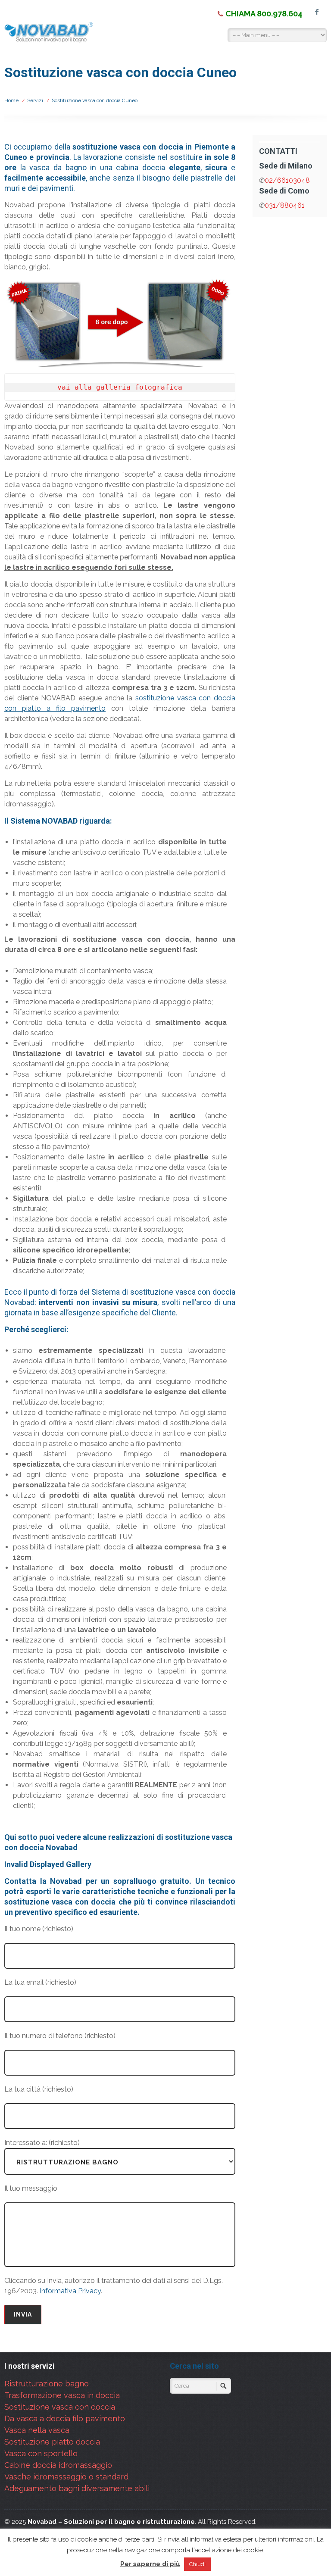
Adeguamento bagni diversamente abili (77, 2488)
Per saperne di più (150, 2564)
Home (11, 100)
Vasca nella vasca (37, 2430)
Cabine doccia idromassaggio (58, 2465)
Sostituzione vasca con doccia (60, 2407)
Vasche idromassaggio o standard (66, 2477)
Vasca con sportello (41, 2453)
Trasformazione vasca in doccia (62, 2395)
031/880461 (285, 205)
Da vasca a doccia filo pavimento (65, 2418)
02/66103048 (287, 180)
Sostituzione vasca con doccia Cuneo (95, 100)
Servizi (35, 100)
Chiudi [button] (197, 2564)
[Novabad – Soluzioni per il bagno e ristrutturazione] (50, 34)
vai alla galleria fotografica (120, 387)
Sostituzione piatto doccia (52, 2442)
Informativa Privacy (70, 2291)
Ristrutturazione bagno (47, 2384)
